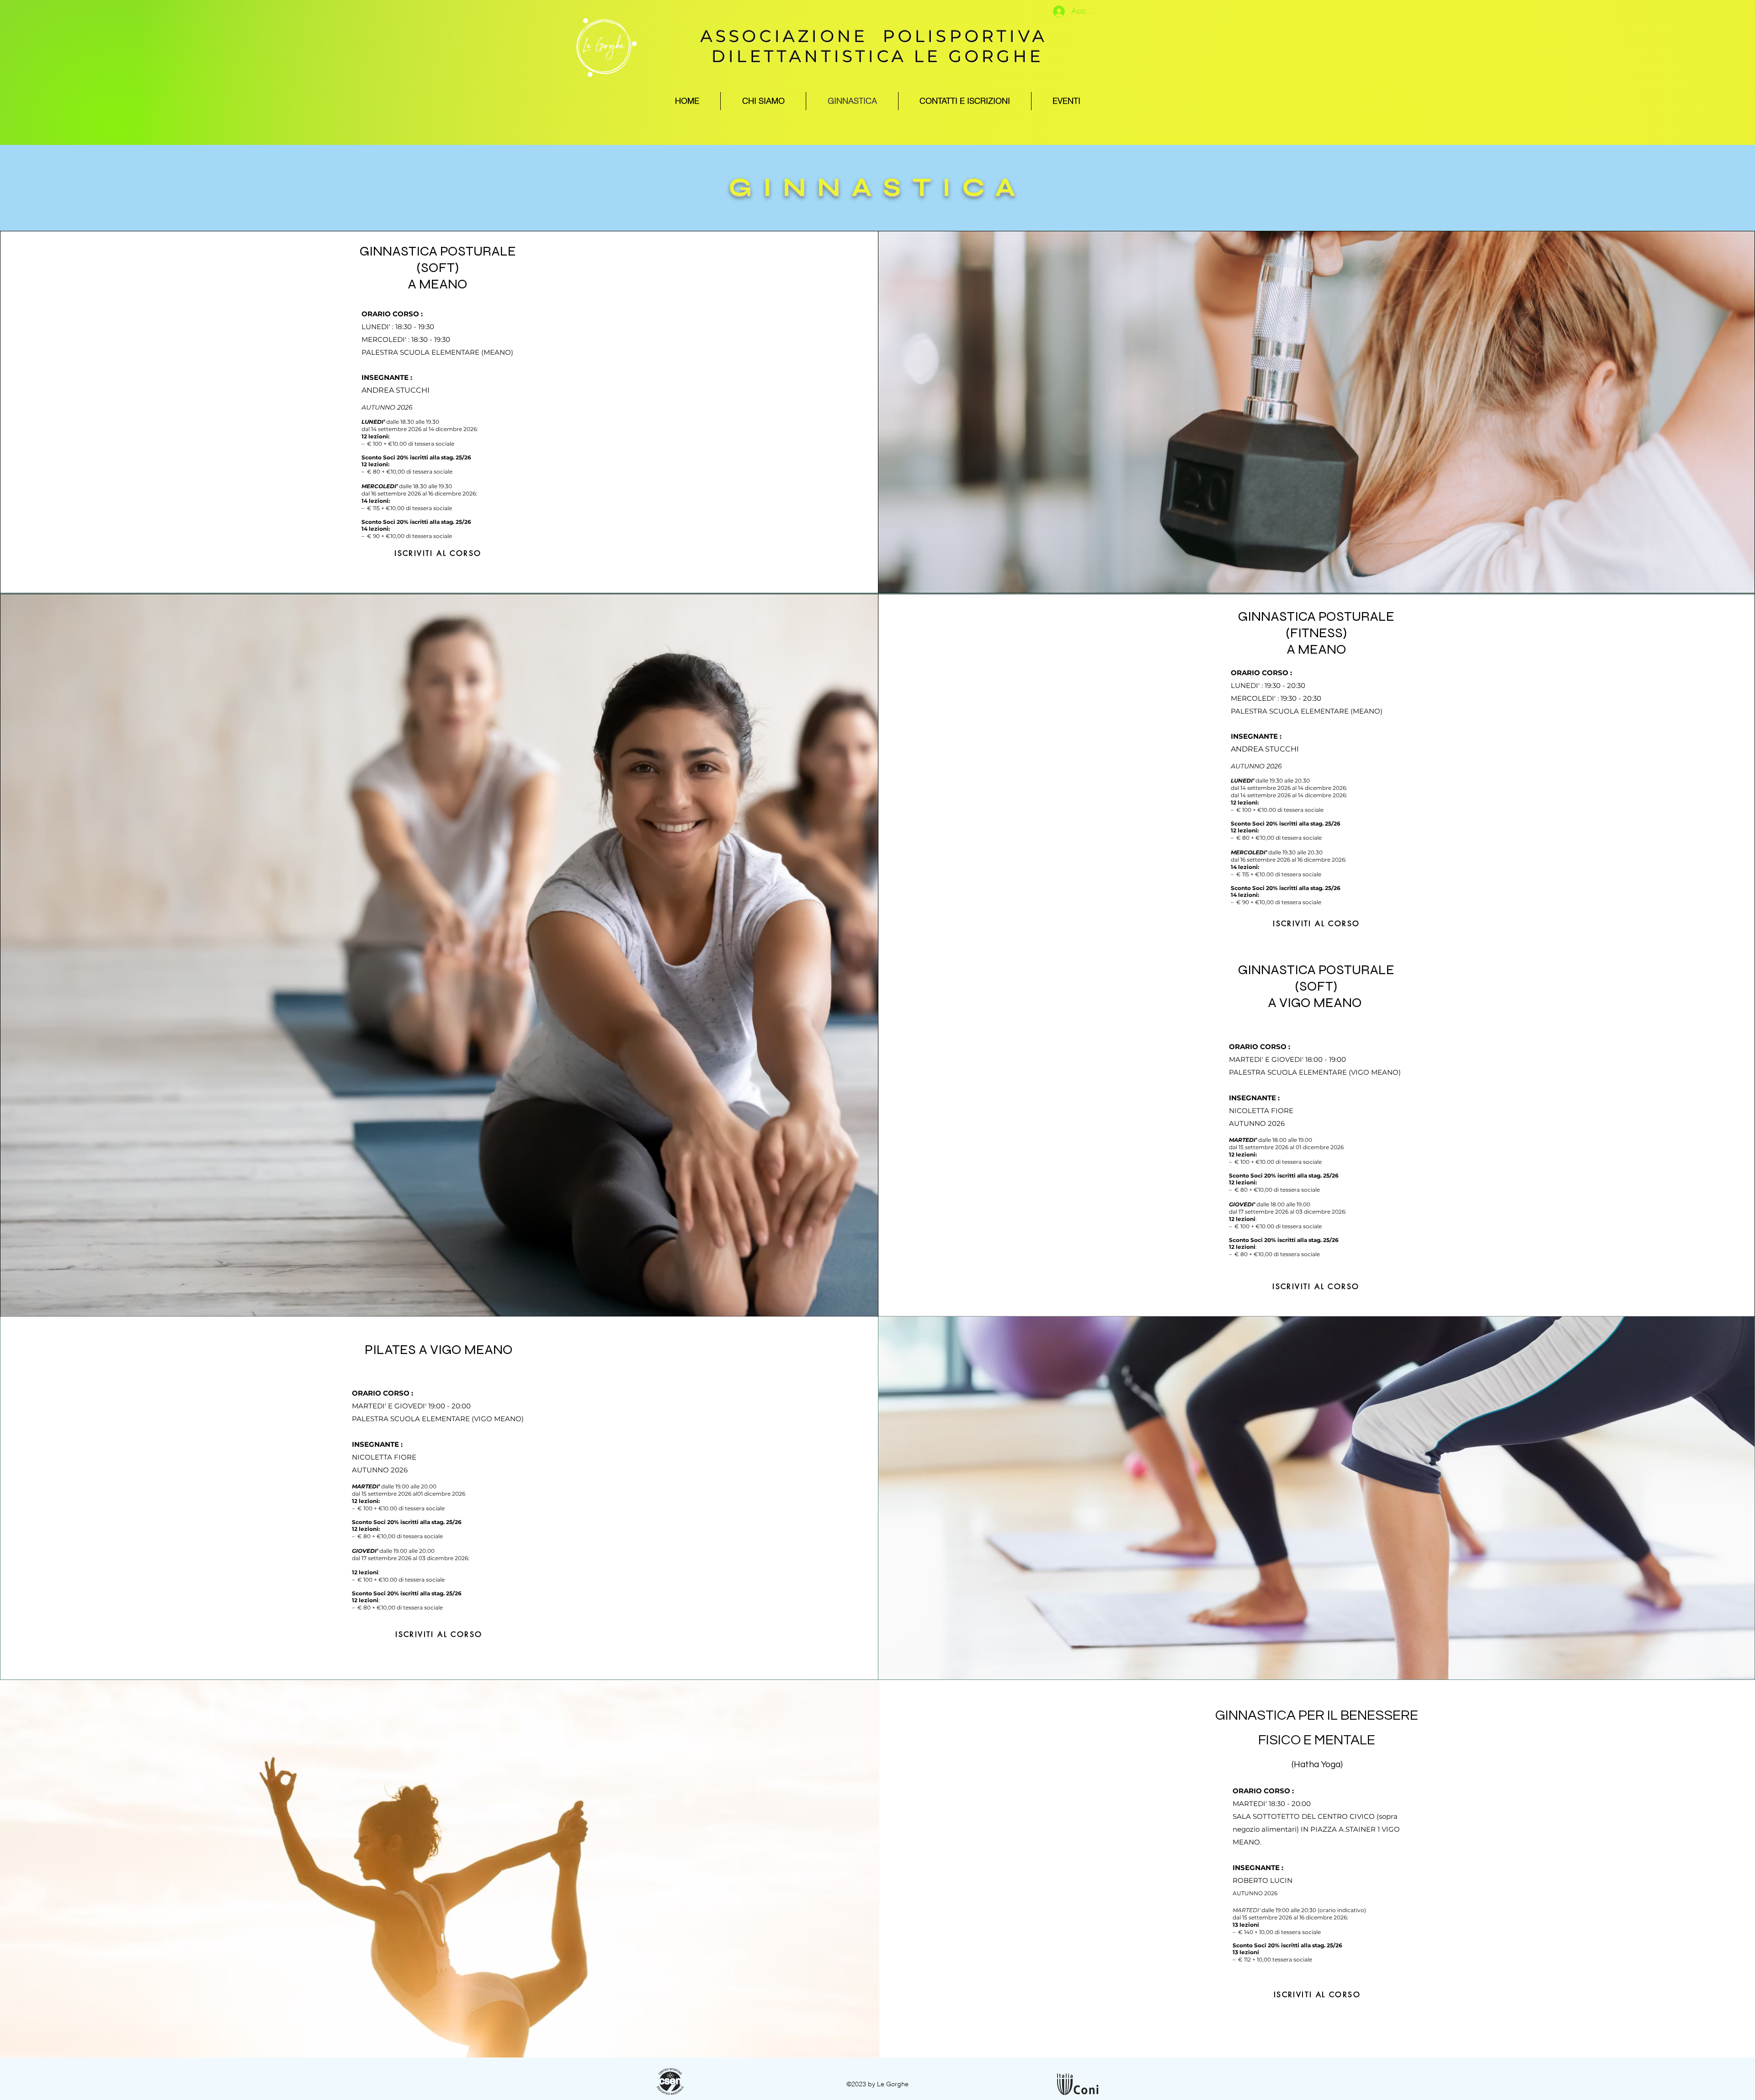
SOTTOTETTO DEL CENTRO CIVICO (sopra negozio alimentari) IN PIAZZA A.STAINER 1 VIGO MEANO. (1316, 1829)
